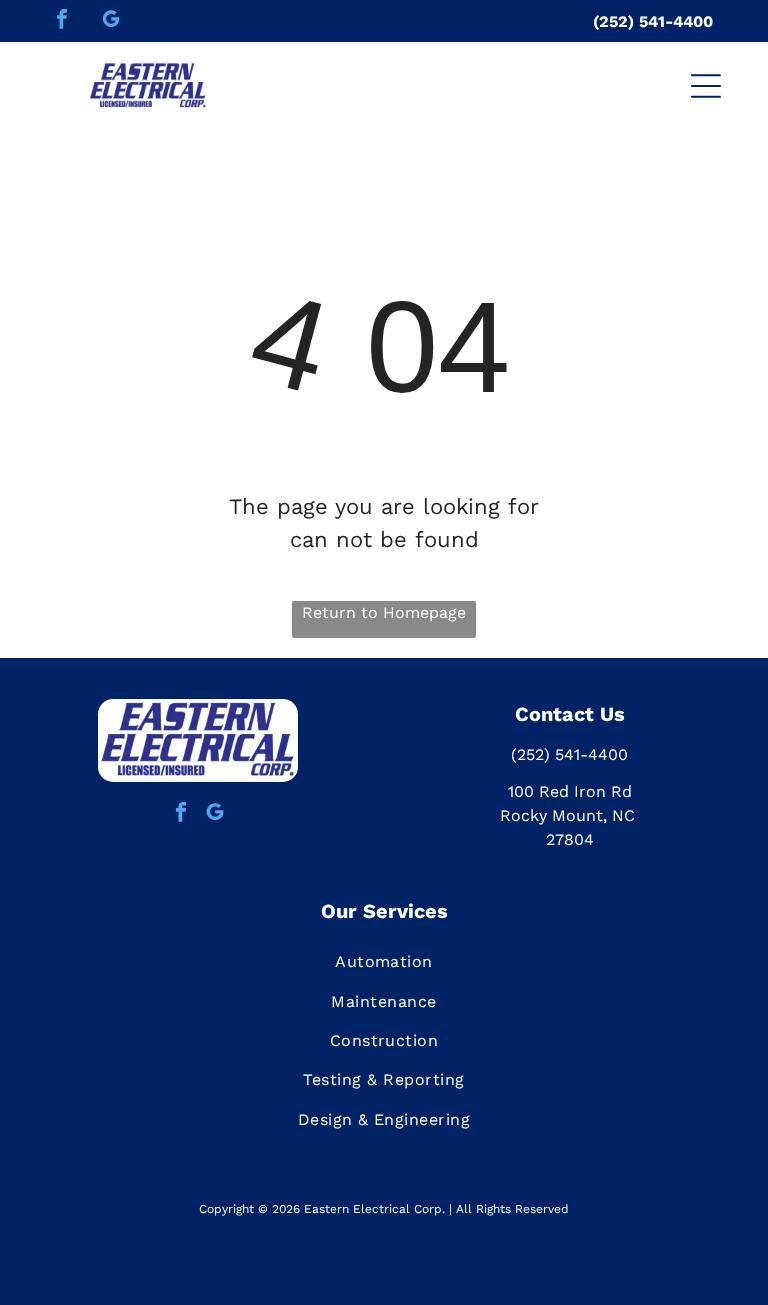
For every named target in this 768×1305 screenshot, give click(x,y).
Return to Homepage (384, 612)
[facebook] (62, 21)
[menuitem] (384, 961)
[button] (706, 86)
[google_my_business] (111, 21)
